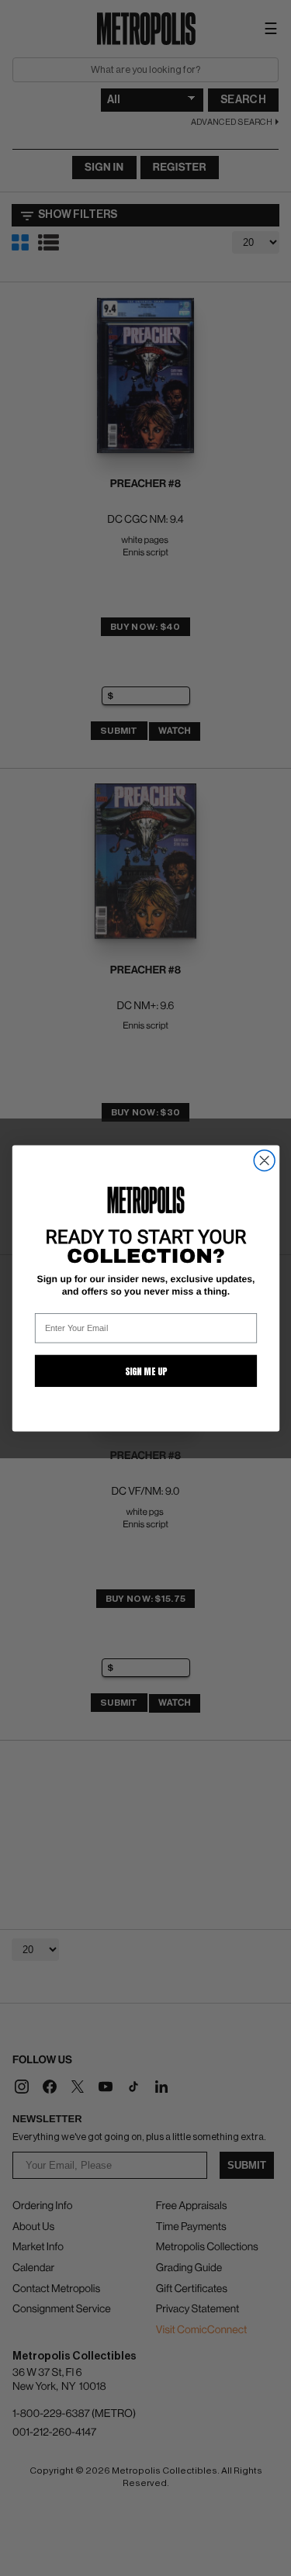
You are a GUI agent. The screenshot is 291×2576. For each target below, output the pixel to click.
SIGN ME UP (145, 1371)
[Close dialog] (264, 1160)
